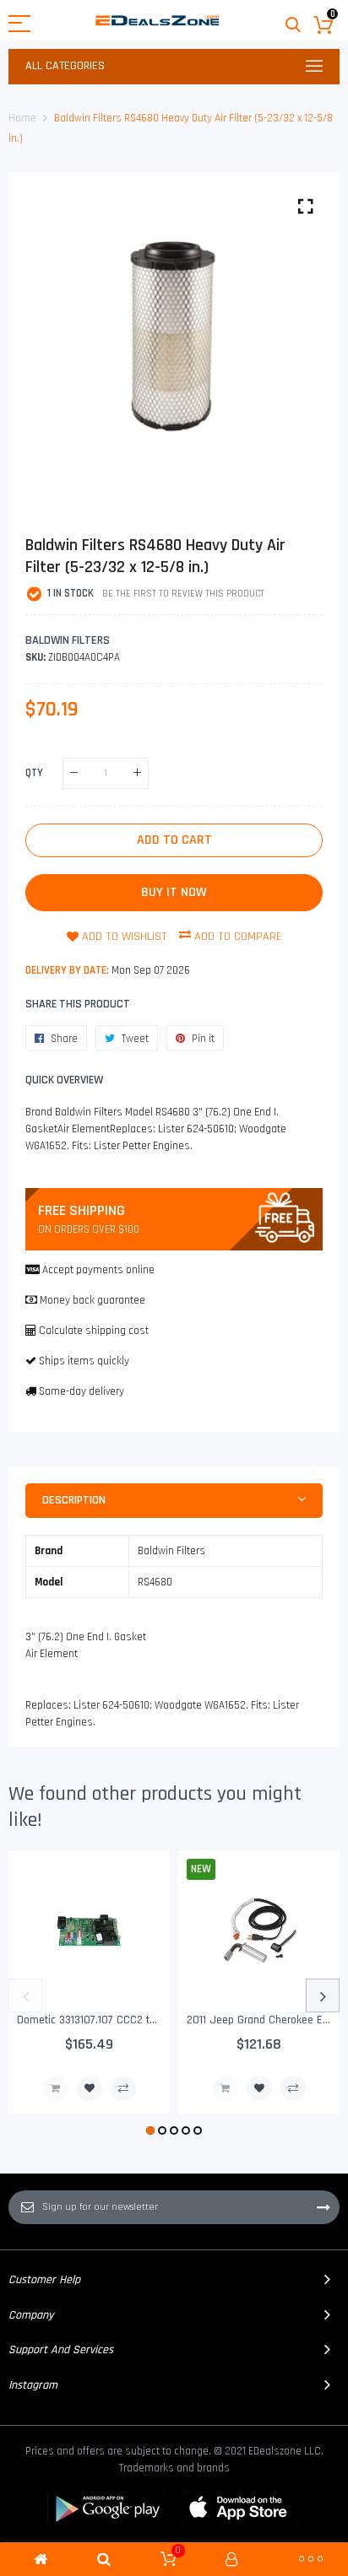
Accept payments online (98, 1270)
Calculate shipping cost (94, 1331)
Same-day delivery (82, 1391)
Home (22, 118)
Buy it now (174, 892)
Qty (34, 773)
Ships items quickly (84, 1361)
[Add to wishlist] (90, 2088)
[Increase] (137, 773)
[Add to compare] (123, 2088)
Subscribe (324, 2207)
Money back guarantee (92, 1300)
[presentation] (25, 1995)
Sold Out (56, 2088)
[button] (150, 2130)
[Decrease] (74, 773)
